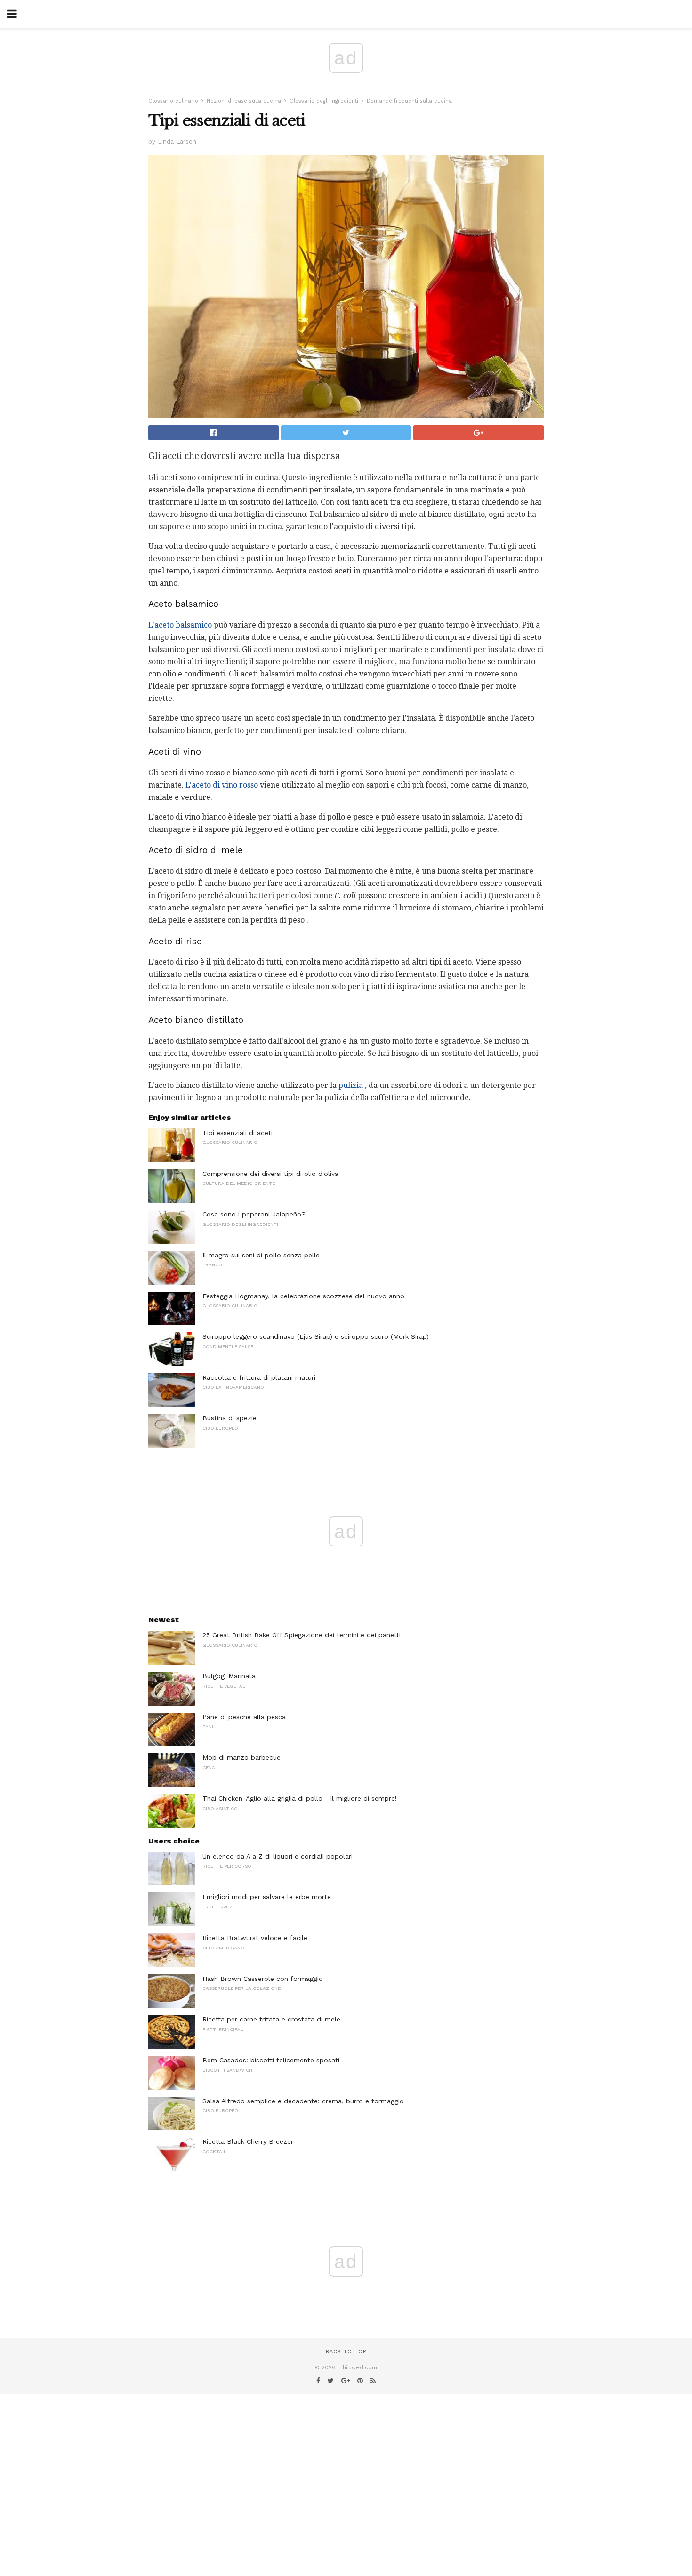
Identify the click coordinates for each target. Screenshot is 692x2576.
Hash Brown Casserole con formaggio (263, 1979)
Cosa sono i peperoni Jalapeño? (254, 1214)
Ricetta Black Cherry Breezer (248, 2141)
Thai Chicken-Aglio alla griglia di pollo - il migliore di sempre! (300, 1798)
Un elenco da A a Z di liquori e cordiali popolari (278, 1856)
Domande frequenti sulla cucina (409, 101)
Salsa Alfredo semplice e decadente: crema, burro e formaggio (303, 2101)
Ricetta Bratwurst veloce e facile (255, 1938)
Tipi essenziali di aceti (237, 1133)
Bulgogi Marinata (229, 1676)
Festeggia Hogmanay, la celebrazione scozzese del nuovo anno (303, 1296)
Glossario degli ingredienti (324, 101)
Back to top (346, 2352)
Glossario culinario (173, 101)
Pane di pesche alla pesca (244, 1717)
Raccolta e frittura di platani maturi (259, 1377)
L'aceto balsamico (180, 625)
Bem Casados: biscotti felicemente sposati (271, 2060)
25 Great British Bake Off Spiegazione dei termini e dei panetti (302, 1635)
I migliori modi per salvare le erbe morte (267, 1897)
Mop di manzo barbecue (241, 1757)
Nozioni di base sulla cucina (244, 101)
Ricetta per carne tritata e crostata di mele (271, 2019)
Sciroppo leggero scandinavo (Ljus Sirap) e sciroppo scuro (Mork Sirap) (316, 1336)
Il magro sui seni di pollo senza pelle (261, 1255)
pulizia (351, 1085)
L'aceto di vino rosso (222, 785)
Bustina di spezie (229, 1418)
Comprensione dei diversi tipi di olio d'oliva (270, 1174)
